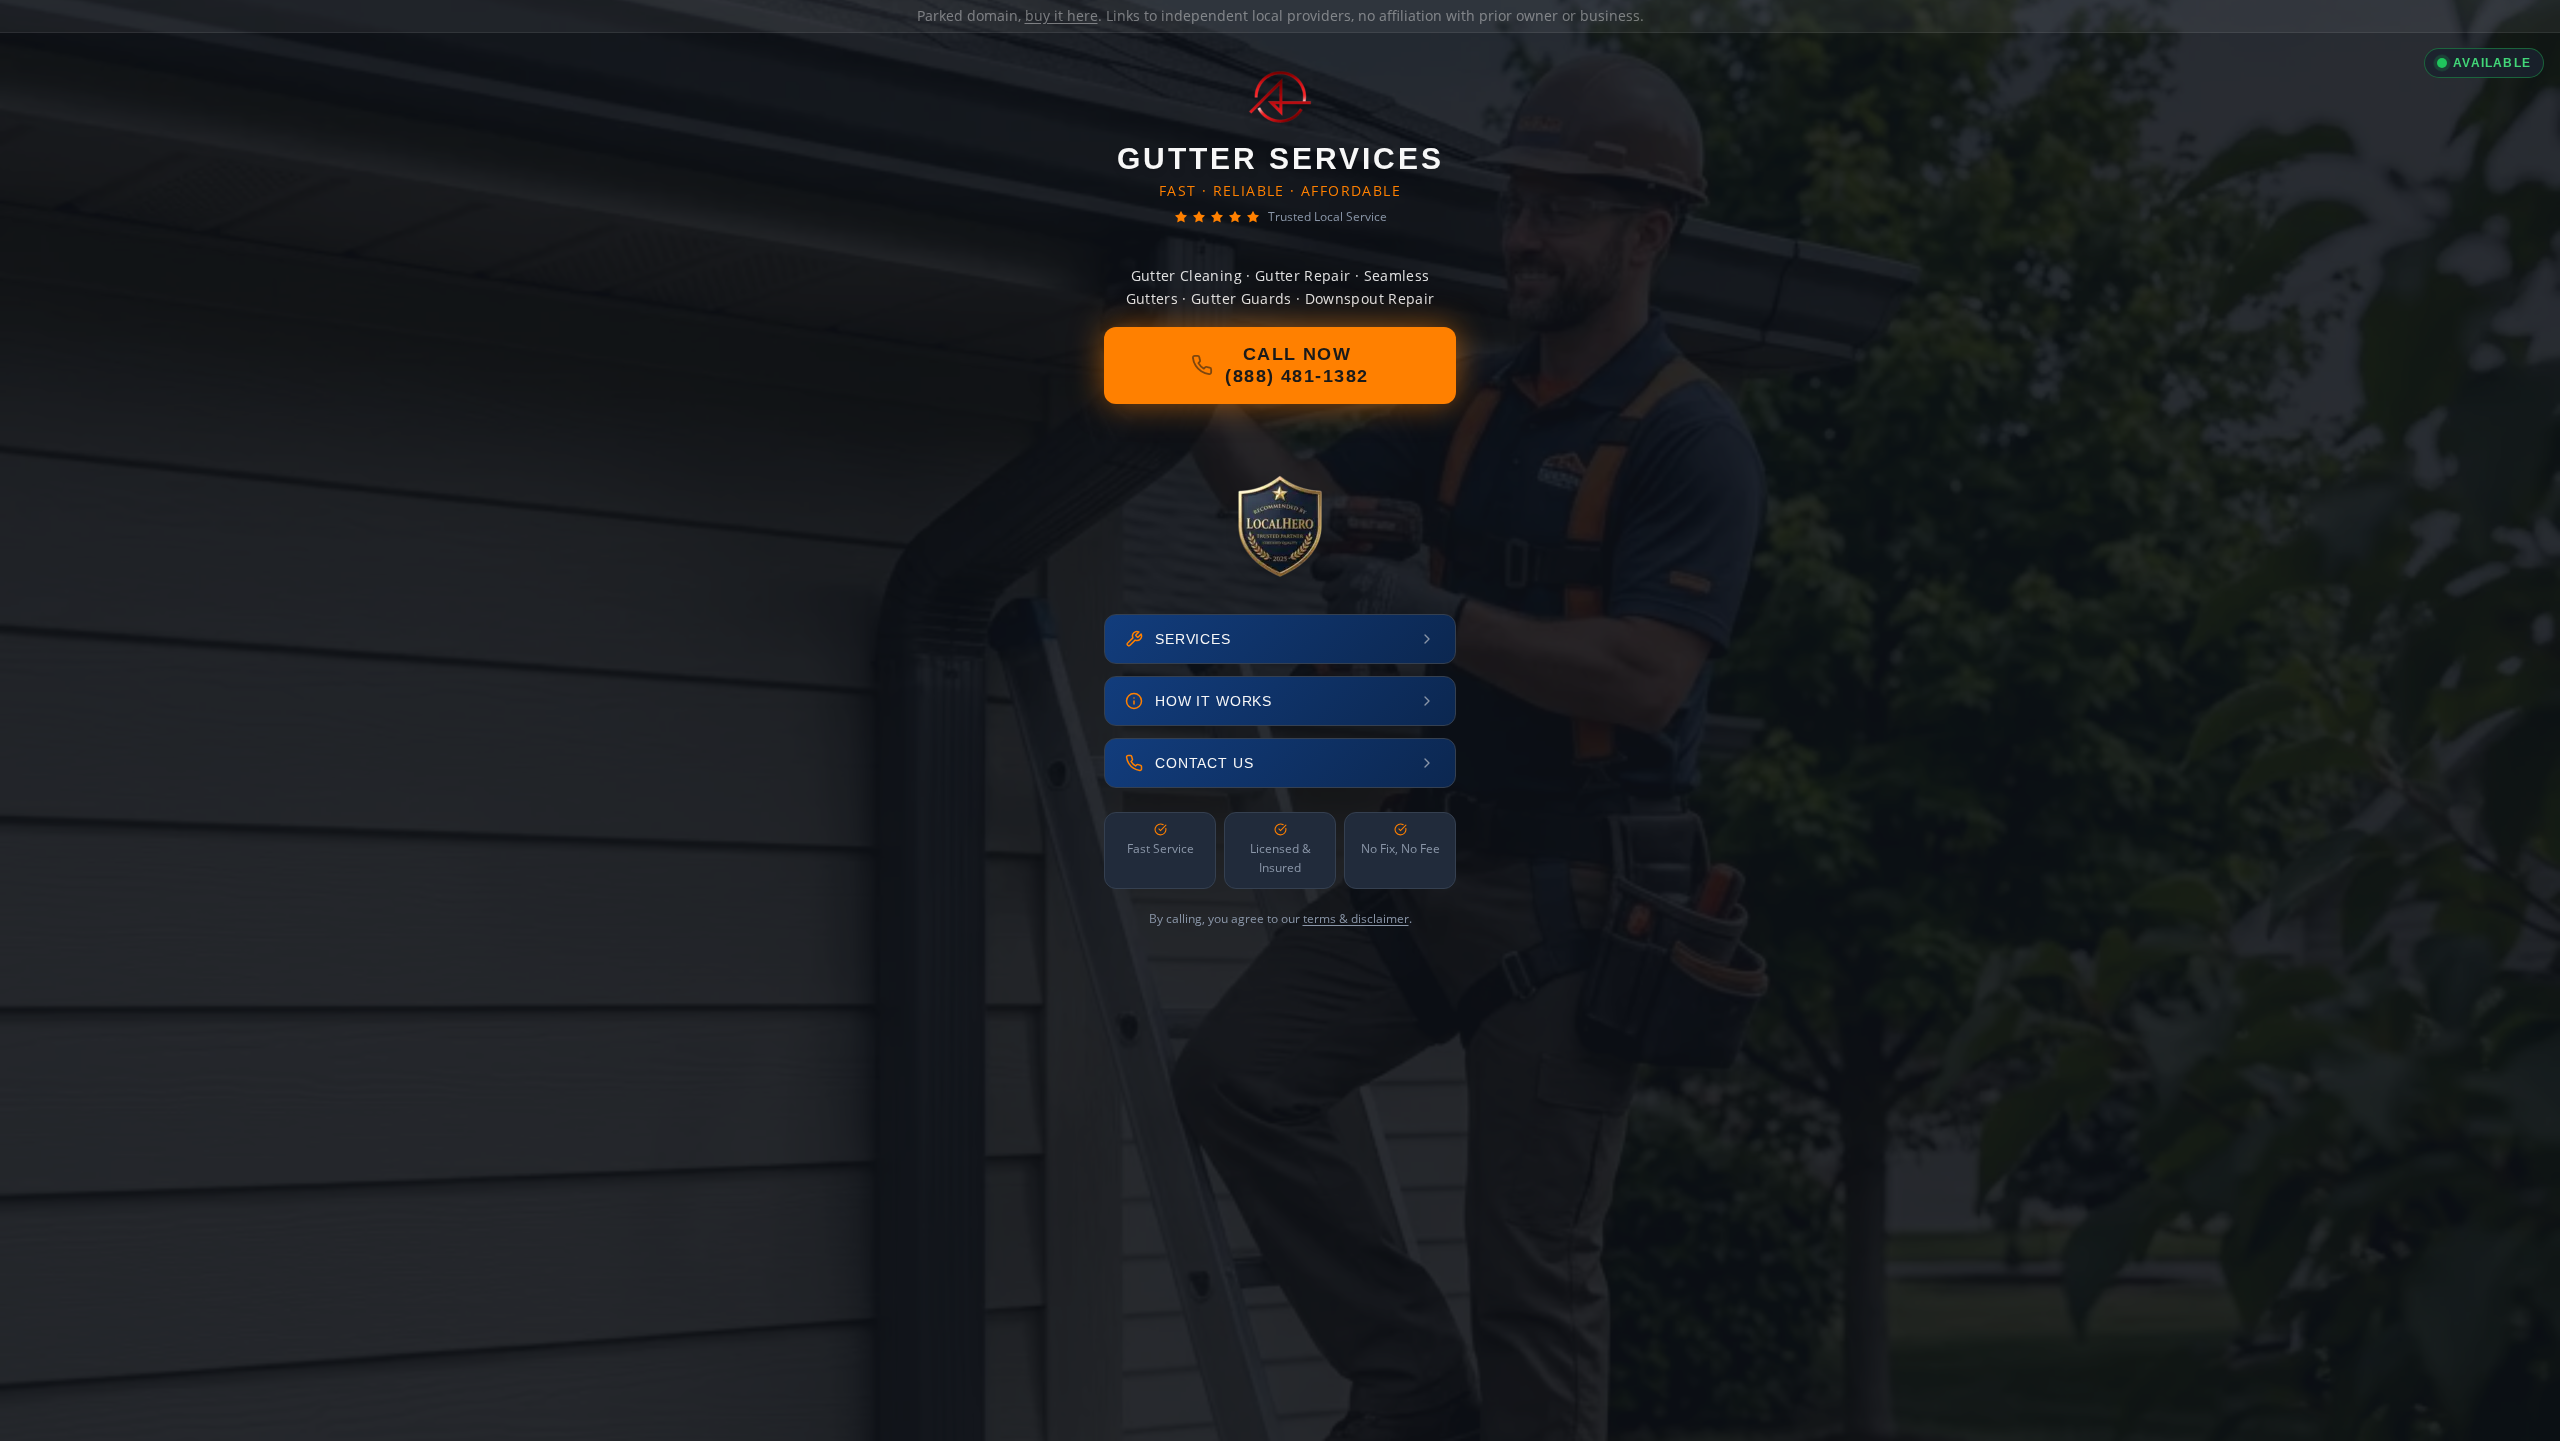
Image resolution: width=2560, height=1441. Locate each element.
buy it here (1061, 15)
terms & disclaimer (1356, 918)
